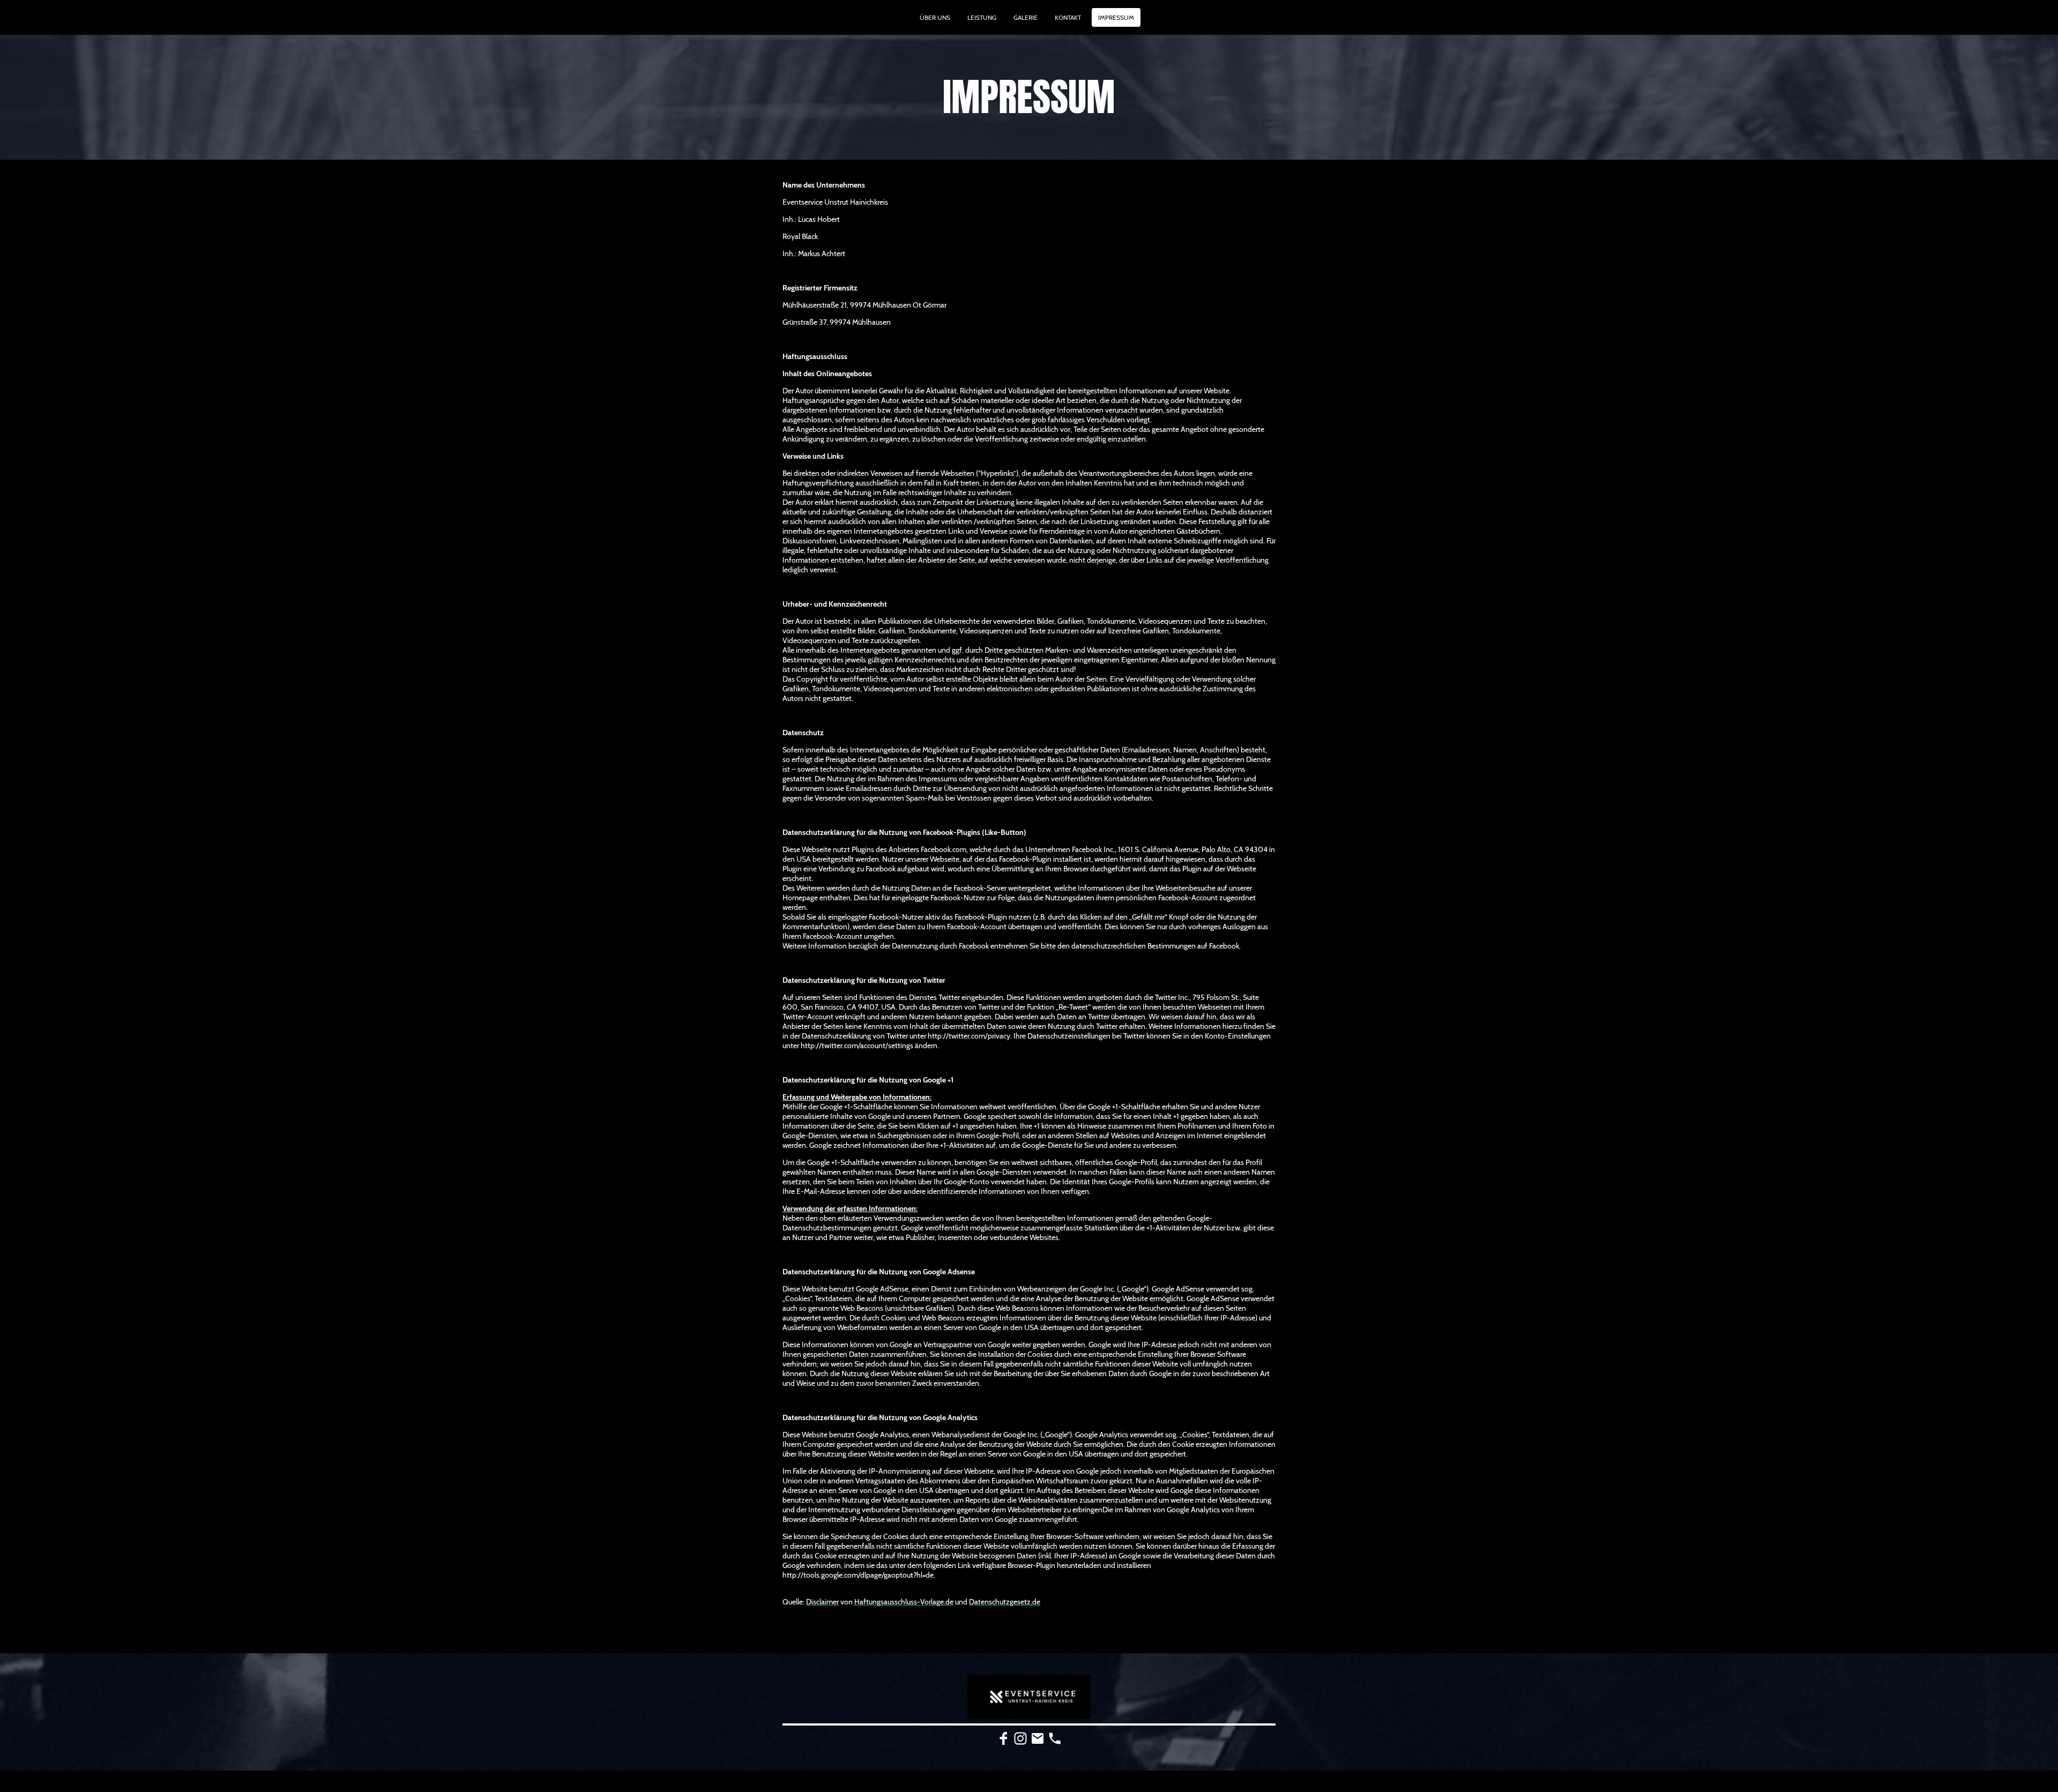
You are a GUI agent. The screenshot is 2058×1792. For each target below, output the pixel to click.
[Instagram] (1020, 1738)
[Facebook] (1003, 1738)
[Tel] (1055, 1738)
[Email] (1038, 1738)
